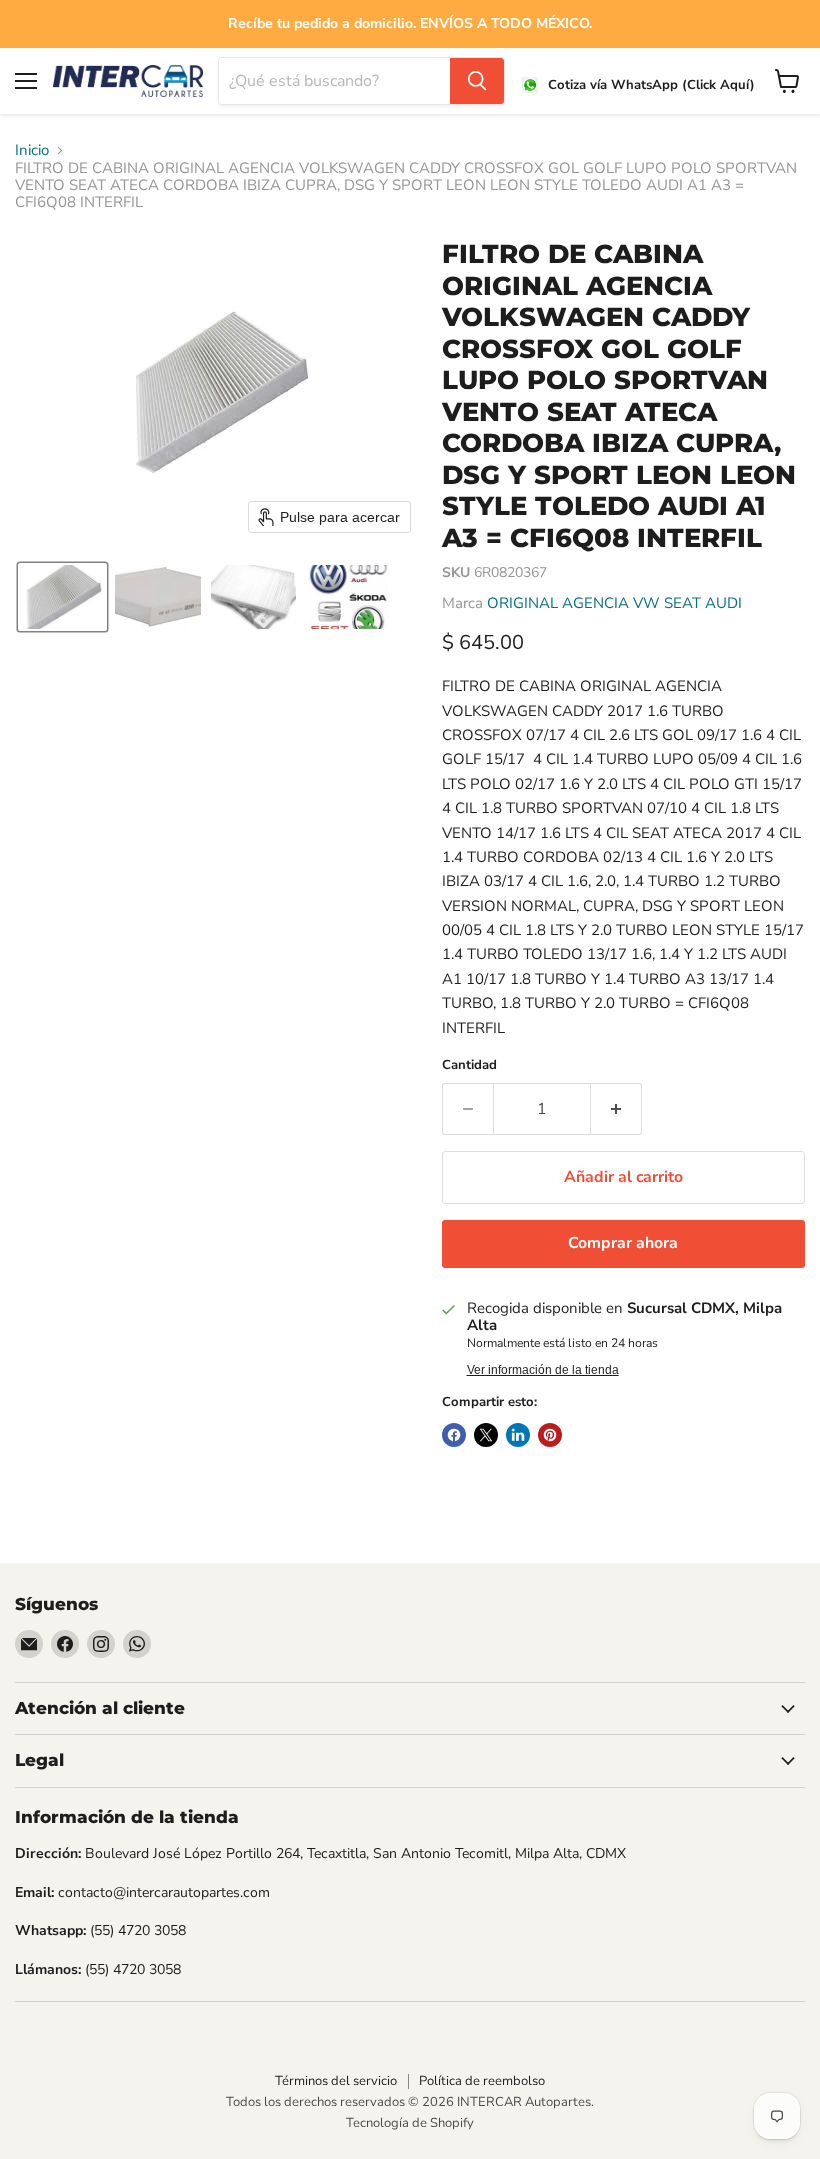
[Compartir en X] (486, 1435)
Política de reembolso (482, 2081)
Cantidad (469, 1065)
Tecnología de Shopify (410, 2123)
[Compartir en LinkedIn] (518, 1435)
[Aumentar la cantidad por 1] (616, 1109)
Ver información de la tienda (543, 1370)
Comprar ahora (623, 1243)
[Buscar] (477, 81)
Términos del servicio (336, 2081)
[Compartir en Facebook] (454, 1435)
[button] (62, 597)
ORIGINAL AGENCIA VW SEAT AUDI (614, 603)
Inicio (32, 150)
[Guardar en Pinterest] (550, 1435)
